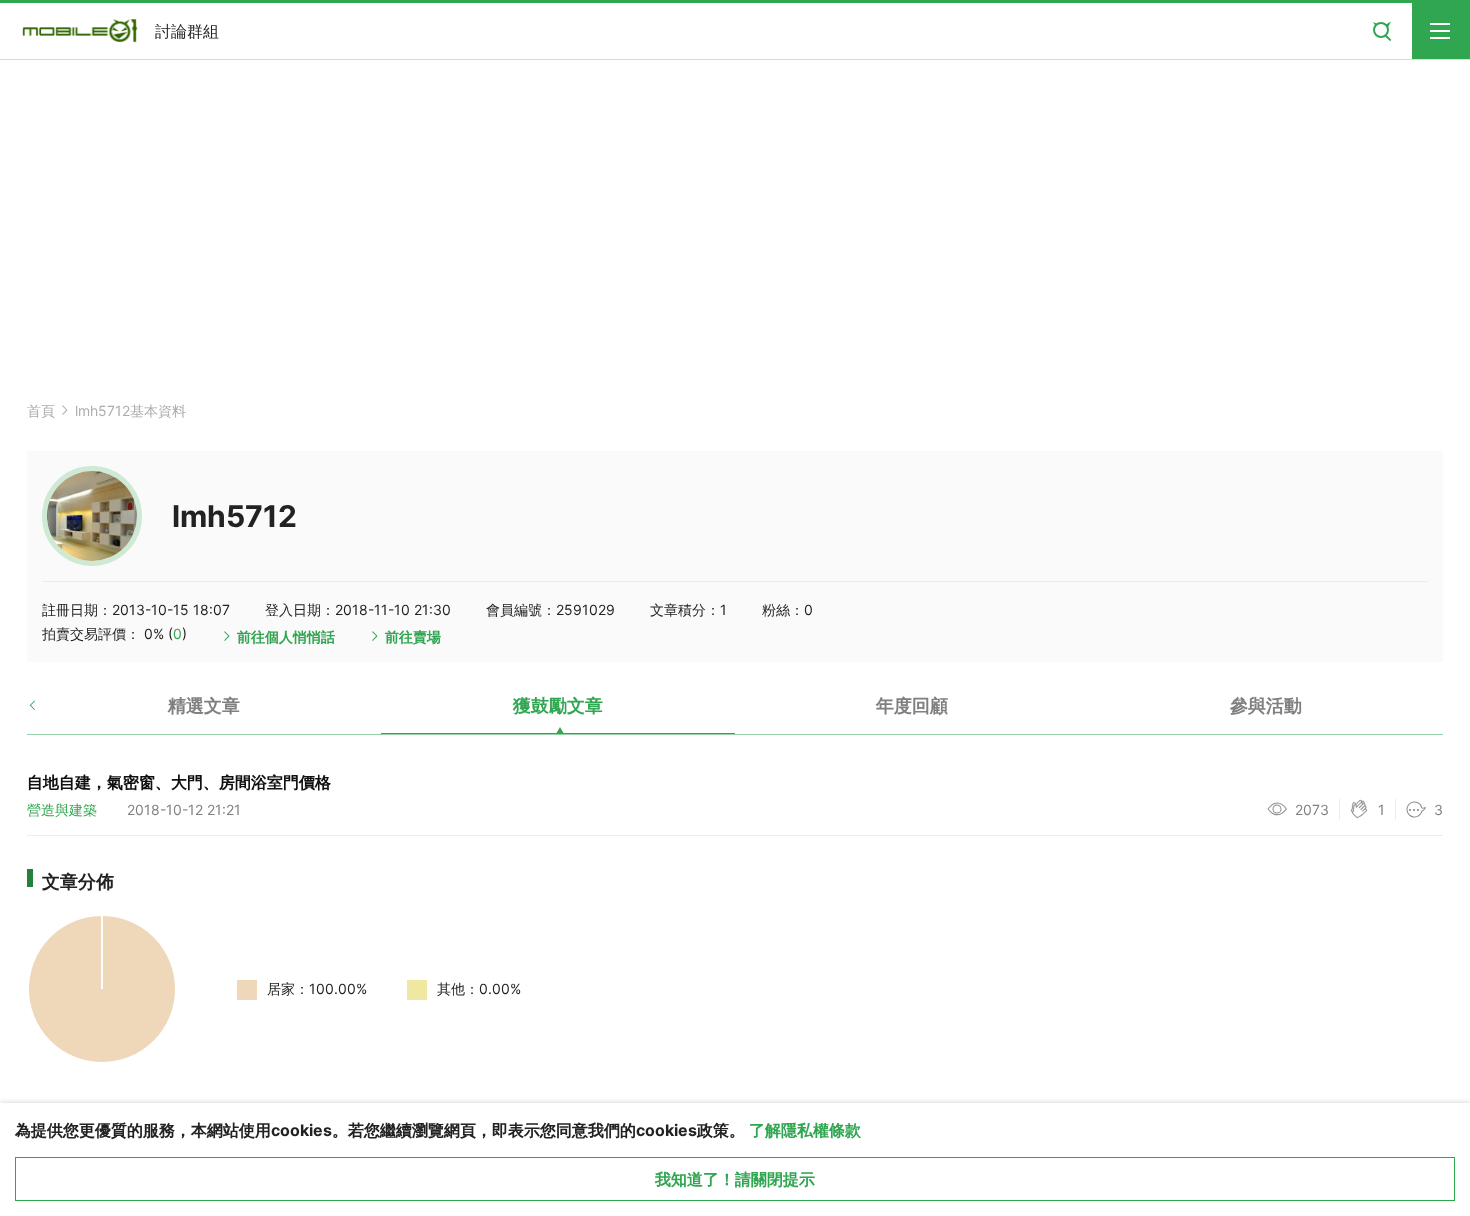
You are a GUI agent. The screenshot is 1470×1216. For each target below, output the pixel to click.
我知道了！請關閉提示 (735, 1179)
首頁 (41, 410)
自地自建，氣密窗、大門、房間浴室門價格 (179, 782)
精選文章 (204, 705)
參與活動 (1266, 705)
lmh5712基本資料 (130, 410)
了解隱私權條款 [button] (805, 1130)
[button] (49, 713)
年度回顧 (912, 705)
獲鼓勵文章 (558, 705)
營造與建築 (62, 809)
